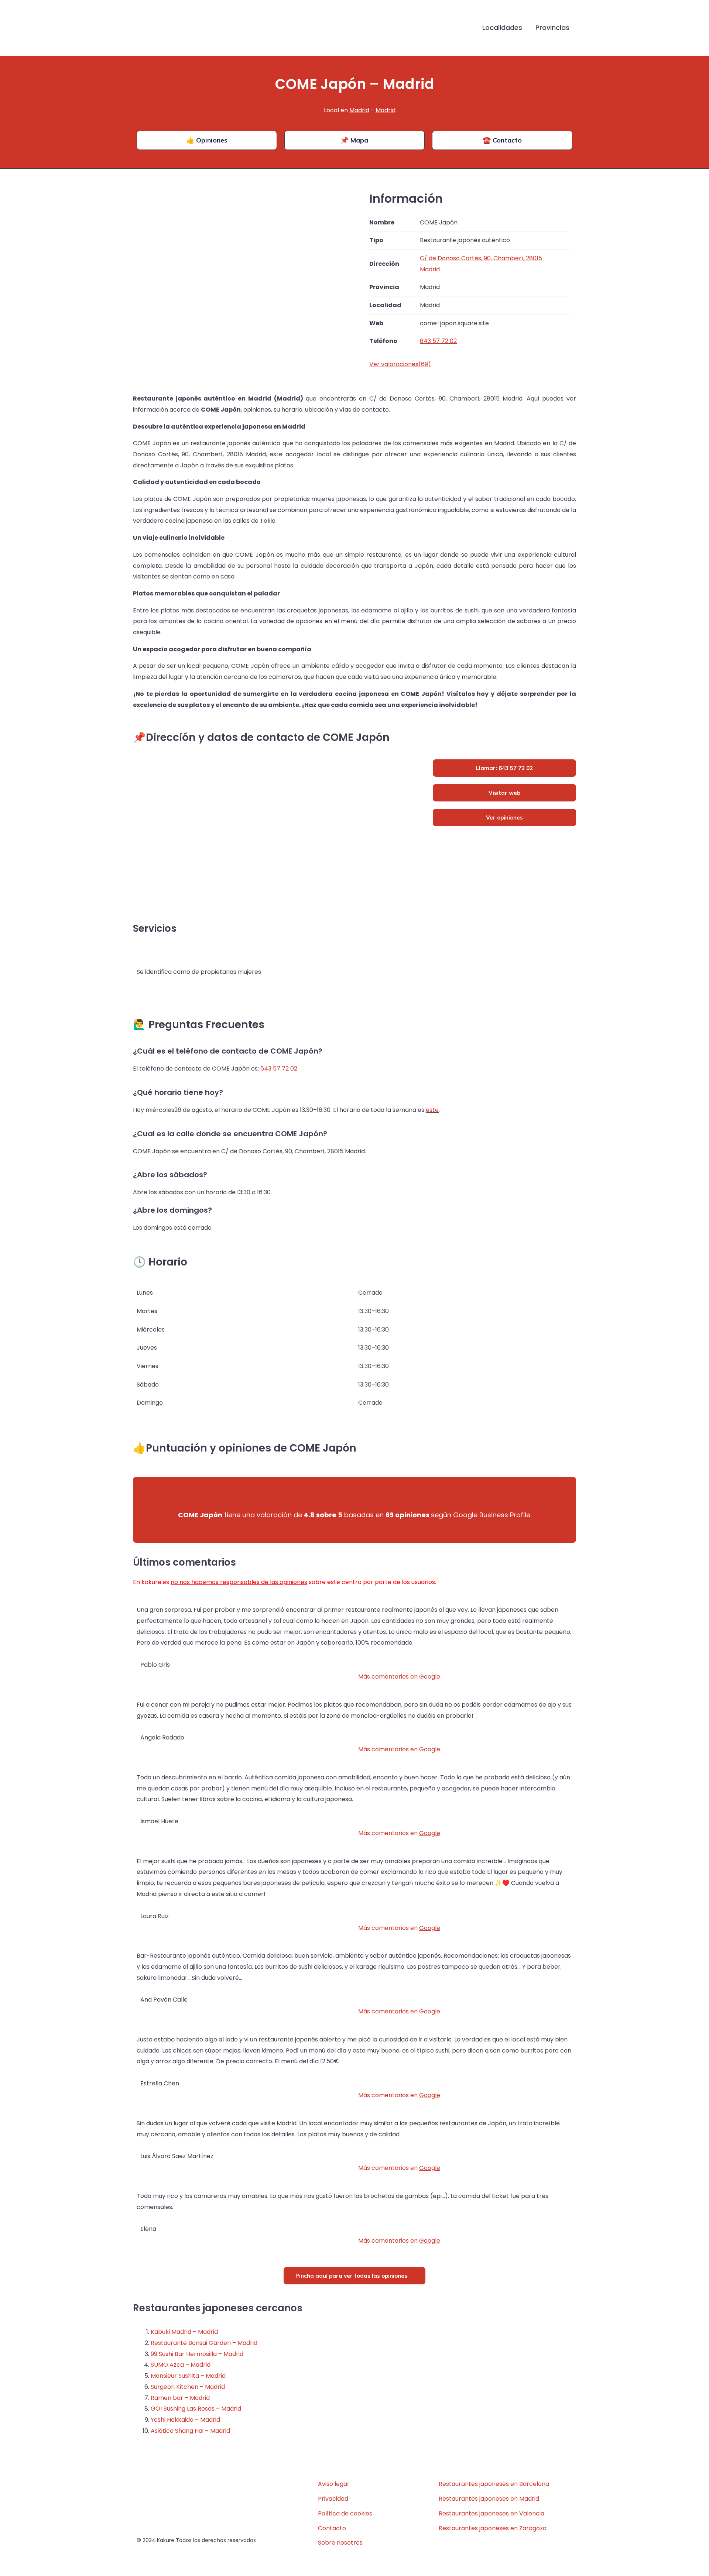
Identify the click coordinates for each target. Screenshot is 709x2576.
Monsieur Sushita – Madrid (188, 2376)
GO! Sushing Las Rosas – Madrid (196, 2409)
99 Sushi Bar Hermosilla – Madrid (197, 2354)
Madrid (359, 110)
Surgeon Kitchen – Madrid (188, 2387)
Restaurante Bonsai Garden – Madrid (204, 2343)
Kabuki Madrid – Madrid (184, 2332)
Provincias (552, 28)
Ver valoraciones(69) (400, 364)
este (432, 1110)
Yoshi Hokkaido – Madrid (185, 2420)
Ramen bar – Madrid (180, 2398)
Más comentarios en (399, 1677)
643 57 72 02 (279, 1069)
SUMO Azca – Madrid (181, 2365)
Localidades (502, 28)
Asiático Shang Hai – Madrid (190, 2431)
